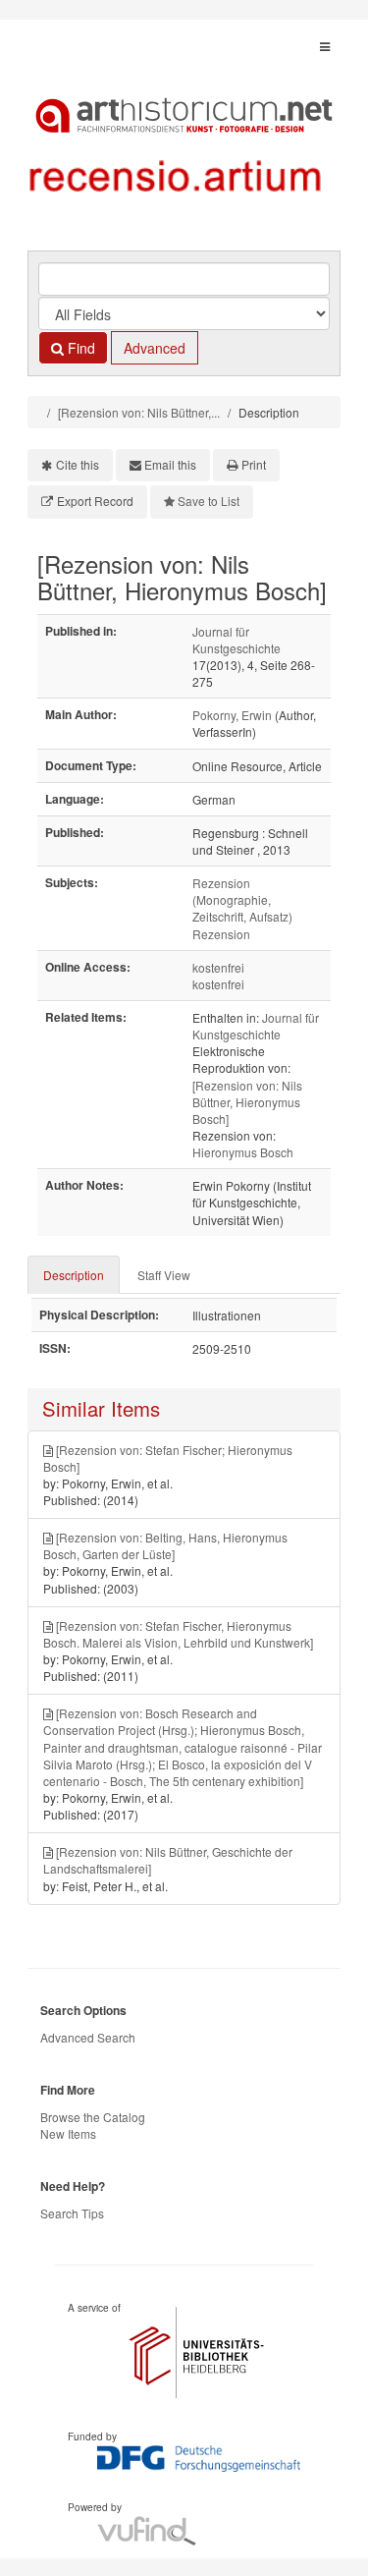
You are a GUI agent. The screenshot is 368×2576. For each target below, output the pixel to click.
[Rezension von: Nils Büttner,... (139, 412)
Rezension (221, 934)
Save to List (209, 501)
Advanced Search (88, 2037)
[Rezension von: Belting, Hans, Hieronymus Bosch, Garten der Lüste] (165, 1545)
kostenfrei (218, 967)
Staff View (164, 1275)
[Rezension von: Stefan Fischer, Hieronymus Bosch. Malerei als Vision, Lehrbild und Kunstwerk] (178, 1634)
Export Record (95, 501)
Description (74, 1275)
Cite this (78, 464)
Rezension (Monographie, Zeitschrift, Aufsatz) (242, 899)
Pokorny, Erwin (232, 715)
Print (254, 464)
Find (79, 348)
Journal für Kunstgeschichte (237, 640)
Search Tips (72, 2213)
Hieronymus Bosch (243, 1152)
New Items (68, 2133)
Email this (170, 464)
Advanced (155, 348)
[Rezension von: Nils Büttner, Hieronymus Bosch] (247, 1102)
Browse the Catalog (93, 2117)
